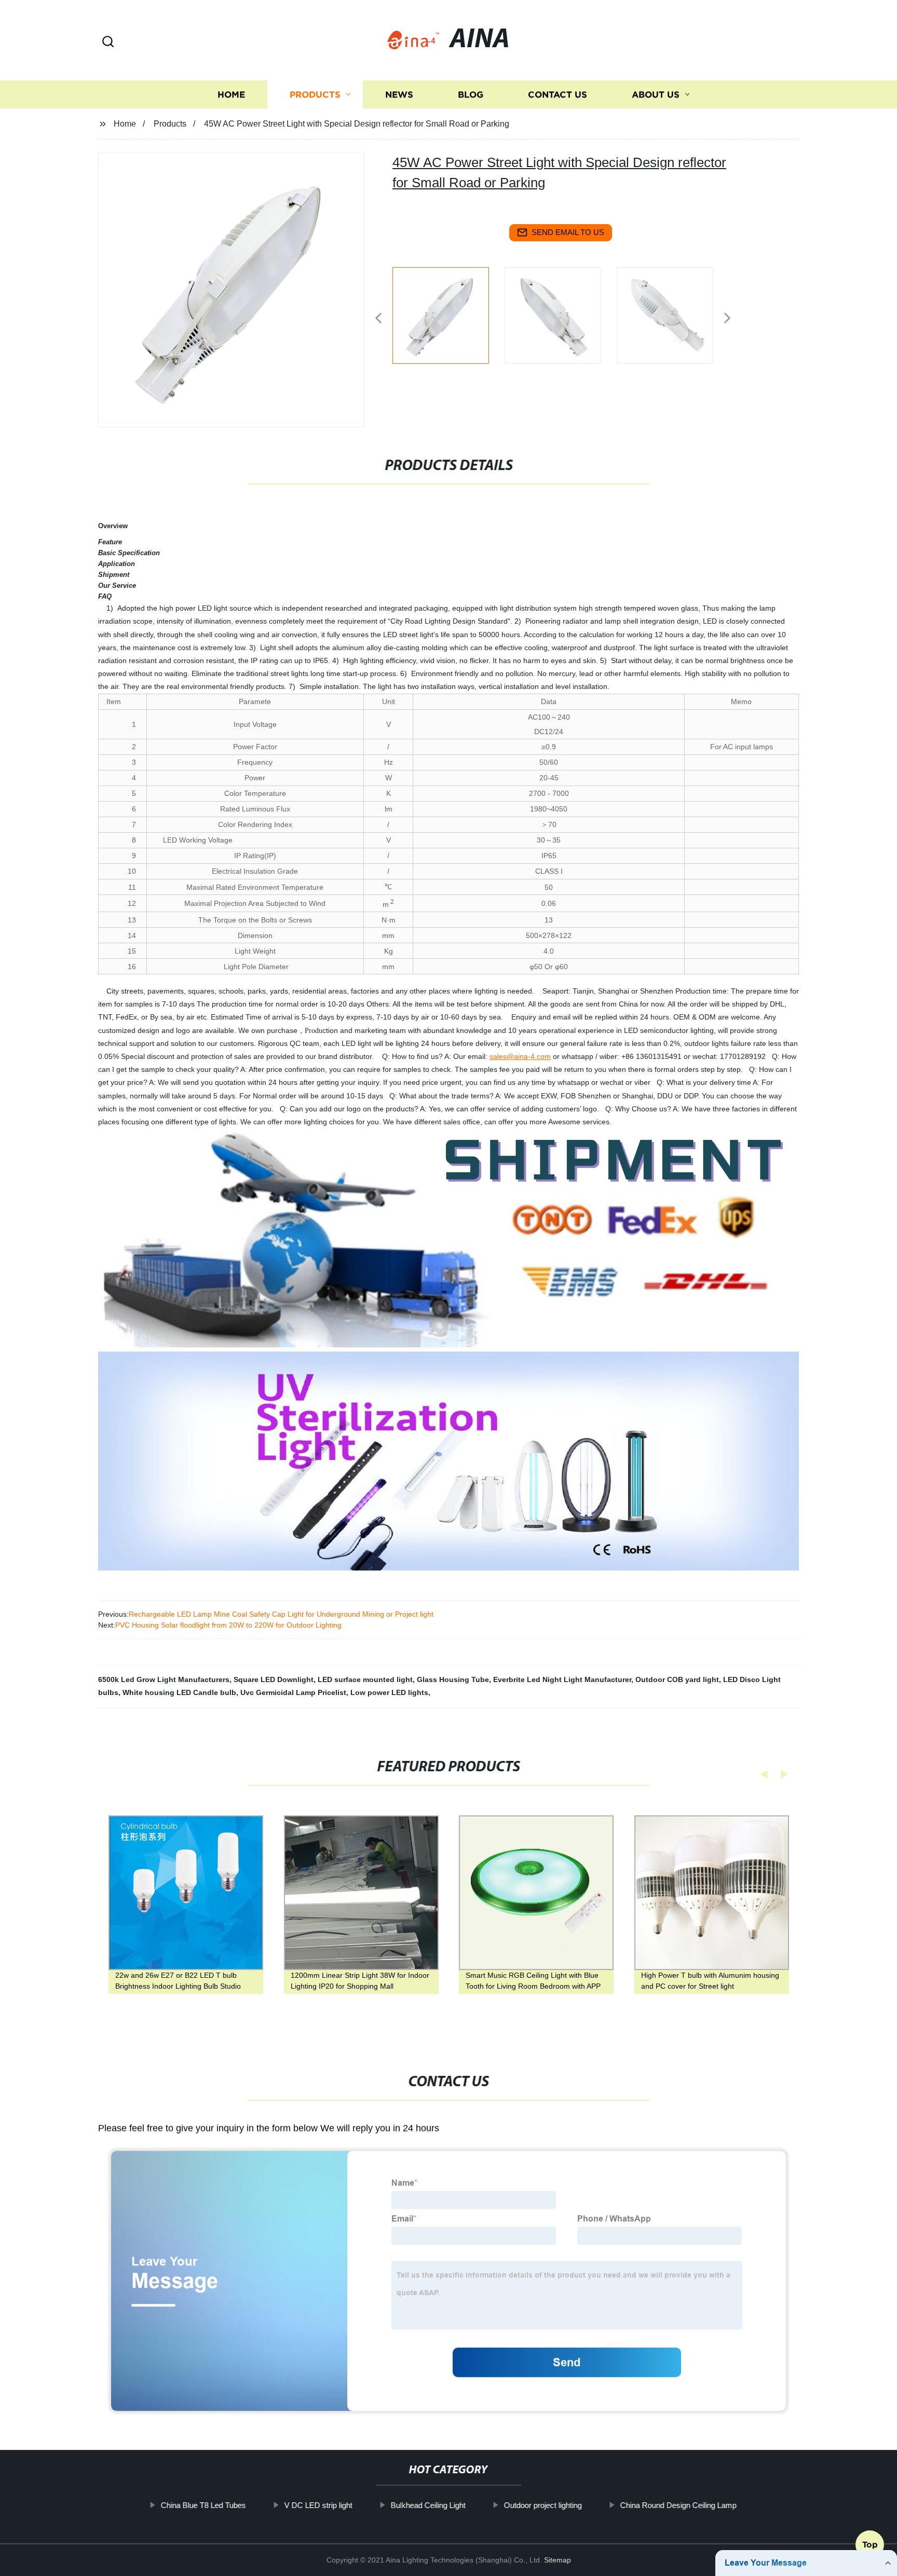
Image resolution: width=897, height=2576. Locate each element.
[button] (108, 42)
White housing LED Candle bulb (179, 1692)
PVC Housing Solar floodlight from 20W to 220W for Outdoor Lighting (228, 1625)
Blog (471, 95)
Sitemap (558, 2560)
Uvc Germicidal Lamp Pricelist (293, 1692)
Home (231, 95)
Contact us (558, 95)
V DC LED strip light (318, 2505)
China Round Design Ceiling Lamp (678, 2505)
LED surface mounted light (365, 1679)
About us (656, 95)
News (399, 95)
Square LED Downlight (274, 1679)
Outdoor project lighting (542, 2505)
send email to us (568, 232)
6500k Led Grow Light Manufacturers (164, 1679)
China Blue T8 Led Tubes (203, 2505)
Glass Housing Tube (453, 1679)
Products (315, 95)
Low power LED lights (389, 1692)
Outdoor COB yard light (677, 1679)
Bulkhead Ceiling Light (428, 2505)
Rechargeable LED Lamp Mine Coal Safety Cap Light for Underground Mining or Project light (281, 1614)
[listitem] (448, 314)
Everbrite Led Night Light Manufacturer (562, 1679)
